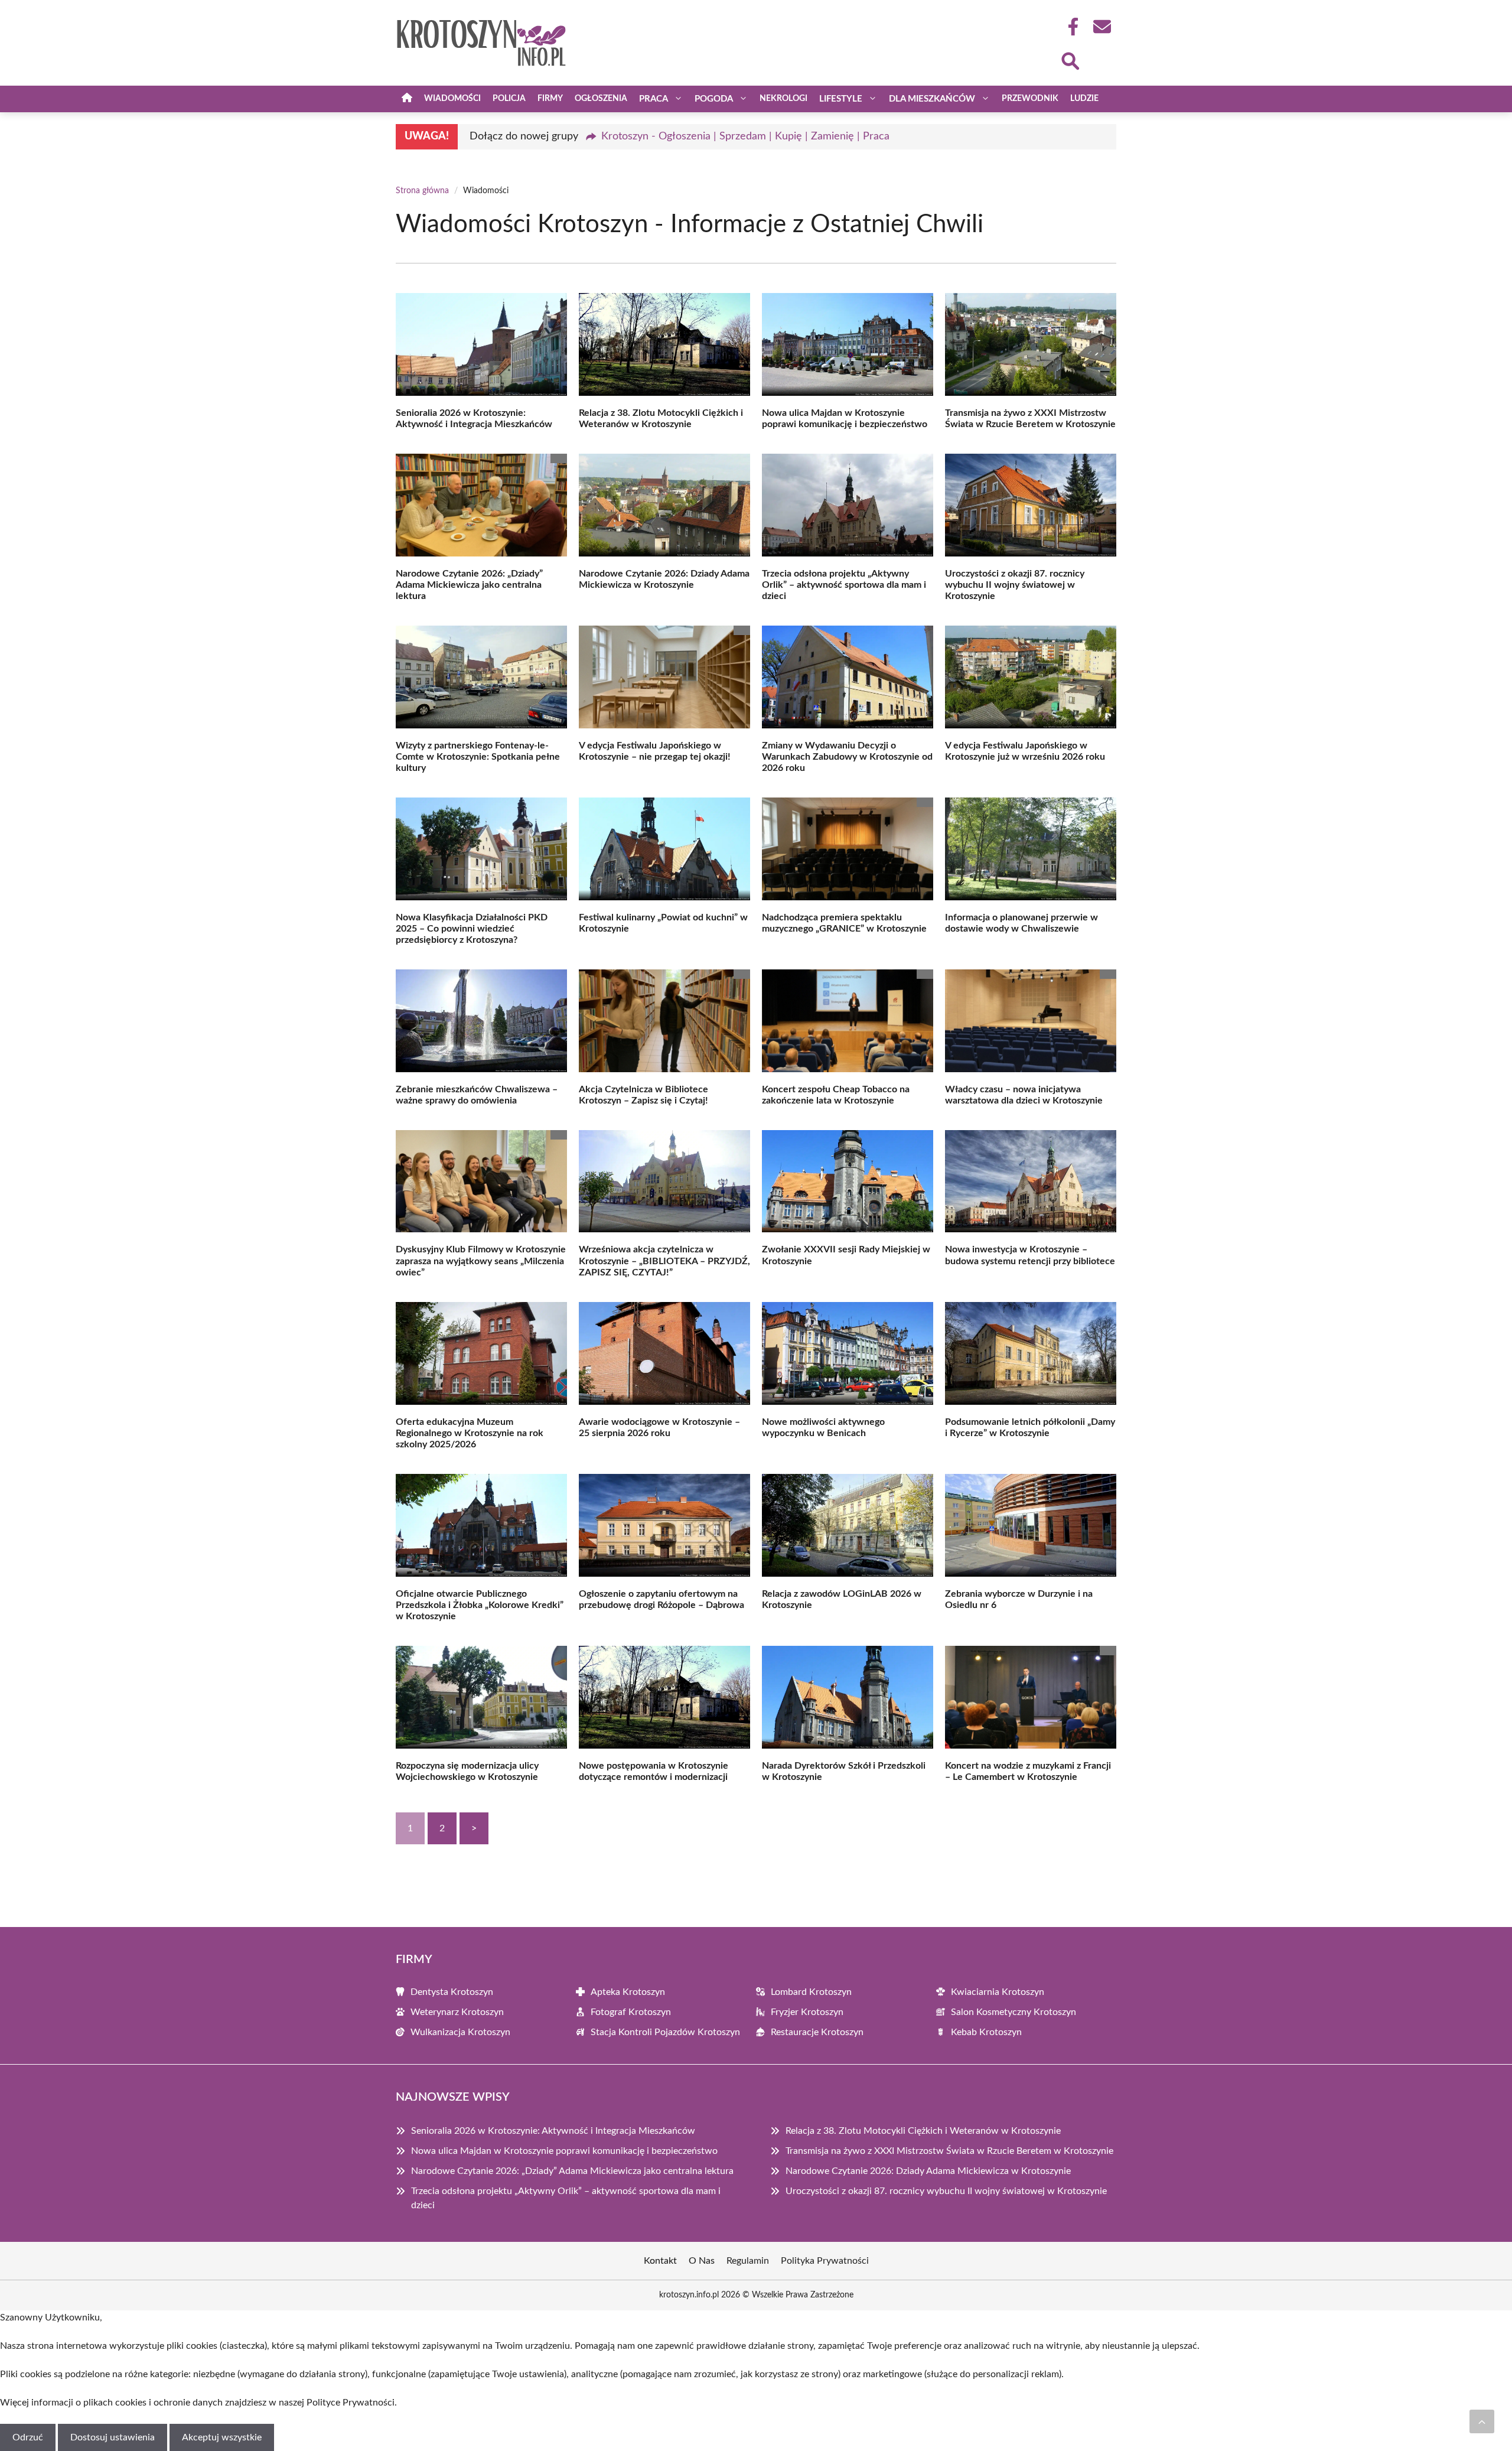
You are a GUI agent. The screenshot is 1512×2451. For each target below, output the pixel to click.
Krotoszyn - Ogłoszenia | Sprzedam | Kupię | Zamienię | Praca (745, 136)
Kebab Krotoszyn (986, 2032)
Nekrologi (783, 99)
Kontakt (660, 2261)
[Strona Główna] (407, 99)
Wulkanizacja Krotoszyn (460, 2032)
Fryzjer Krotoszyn (807, 2012)
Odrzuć (28, 2437)
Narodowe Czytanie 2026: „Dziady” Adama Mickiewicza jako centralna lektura (469, 585)
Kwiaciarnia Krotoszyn (998, 1992)
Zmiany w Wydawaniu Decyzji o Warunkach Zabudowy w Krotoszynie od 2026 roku (847, 757)
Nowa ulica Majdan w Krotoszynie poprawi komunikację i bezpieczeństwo (564, 2151)
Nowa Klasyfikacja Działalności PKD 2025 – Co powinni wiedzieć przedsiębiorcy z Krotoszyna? (472, 929)
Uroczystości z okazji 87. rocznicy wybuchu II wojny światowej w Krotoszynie (1015, 585)
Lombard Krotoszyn (811, 1992)
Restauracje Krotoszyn (817, 2032)
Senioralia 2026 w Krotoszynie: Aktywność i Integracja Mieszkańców (553, 2131)
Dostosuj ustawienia (113, 2437)
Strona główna (422, 191)
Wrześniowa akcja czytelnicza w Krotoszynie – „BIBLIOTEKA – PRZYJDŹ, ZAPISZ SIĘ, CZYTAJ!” (664, 1261)
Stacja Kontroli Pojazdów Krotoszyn (665, 2032)
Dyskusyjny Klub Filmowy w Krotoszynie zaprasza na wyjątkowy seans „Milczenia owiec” (481, 1261)
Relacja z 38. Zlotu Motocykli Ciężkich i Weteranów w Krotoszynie (923, 2131)
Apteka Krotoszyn (628, 1992)
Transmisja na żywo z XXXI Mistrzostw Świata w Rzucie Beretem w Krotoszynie (949, 2151)
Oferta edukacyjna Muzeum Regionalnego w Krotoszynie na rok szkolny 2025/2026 (470, 1433)
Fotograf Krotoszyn (631, 2012)
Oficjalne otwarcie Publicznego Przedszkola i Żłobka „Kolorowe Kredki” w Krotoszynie (480, 1605)
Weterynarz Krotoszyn (457, 2012)
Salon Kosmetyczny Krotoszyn (1014, 2012)
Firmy (550, 99)
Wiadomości (452, 99)
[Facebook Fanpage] (1070, 27)
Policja (509, 99)
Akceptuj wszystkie (222, 2437)
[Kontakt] (1102, 27)
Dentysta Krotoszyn (452, 1992)
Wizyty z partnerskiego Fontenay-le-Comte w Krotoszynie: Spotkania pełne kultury (478, 757)
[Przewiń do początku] (1482, 2421)
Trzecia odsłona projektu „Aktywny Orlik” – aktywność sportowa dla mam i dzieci (844, 585)
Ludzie (1084, 99)
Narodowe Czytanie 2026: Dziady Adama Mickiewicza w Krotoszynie (928, 2171)
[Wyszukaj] (1070, 60)
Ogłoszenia (601, 99)
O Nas (702, 2261)
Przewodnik (1030, 99)
